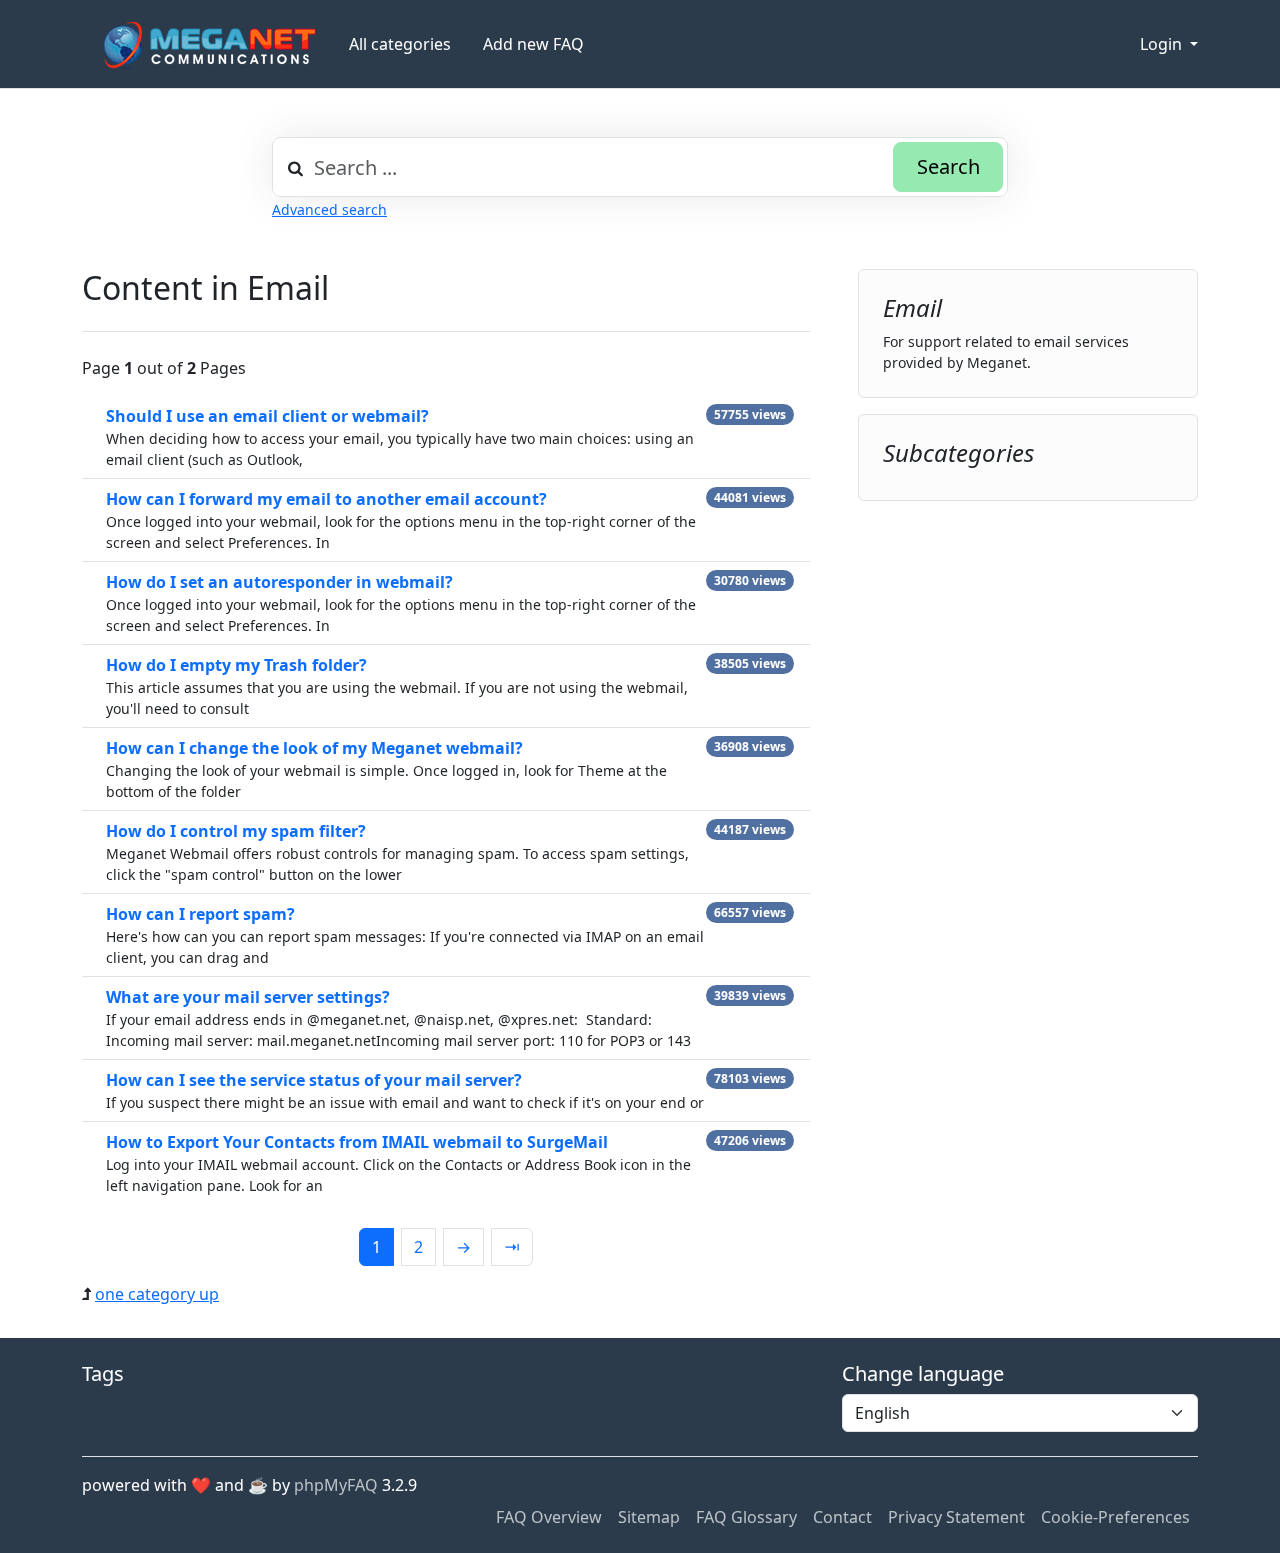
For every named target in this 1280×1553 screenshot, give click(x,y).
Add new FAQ (533, 44)
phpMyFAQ (336, 1485)
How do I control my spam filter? (236, 831)
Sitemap (649, 1517)
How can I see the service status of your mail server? (314, 1080)
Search (948, 166)
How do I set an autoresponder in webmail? (279, 582)
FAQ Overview (549, 1517)
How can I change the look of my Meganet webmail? (314, 748)
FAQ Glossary (746, 1517)
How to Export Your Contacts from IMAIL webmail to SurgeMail (357, 1142)
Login (1163, 44)
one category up (157, 1294)
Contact (842, 1517)
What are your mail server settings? (248, 997)
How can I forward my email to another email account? (326, 499)
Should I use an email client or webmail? (267, 416)
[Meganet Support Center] (207, 44)
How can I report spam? (200, 914)
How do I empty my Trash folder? (236, 665)
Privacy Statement (956, 1517)
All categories (400, 44)
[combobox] (640, 167)
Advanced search (329, 209)
